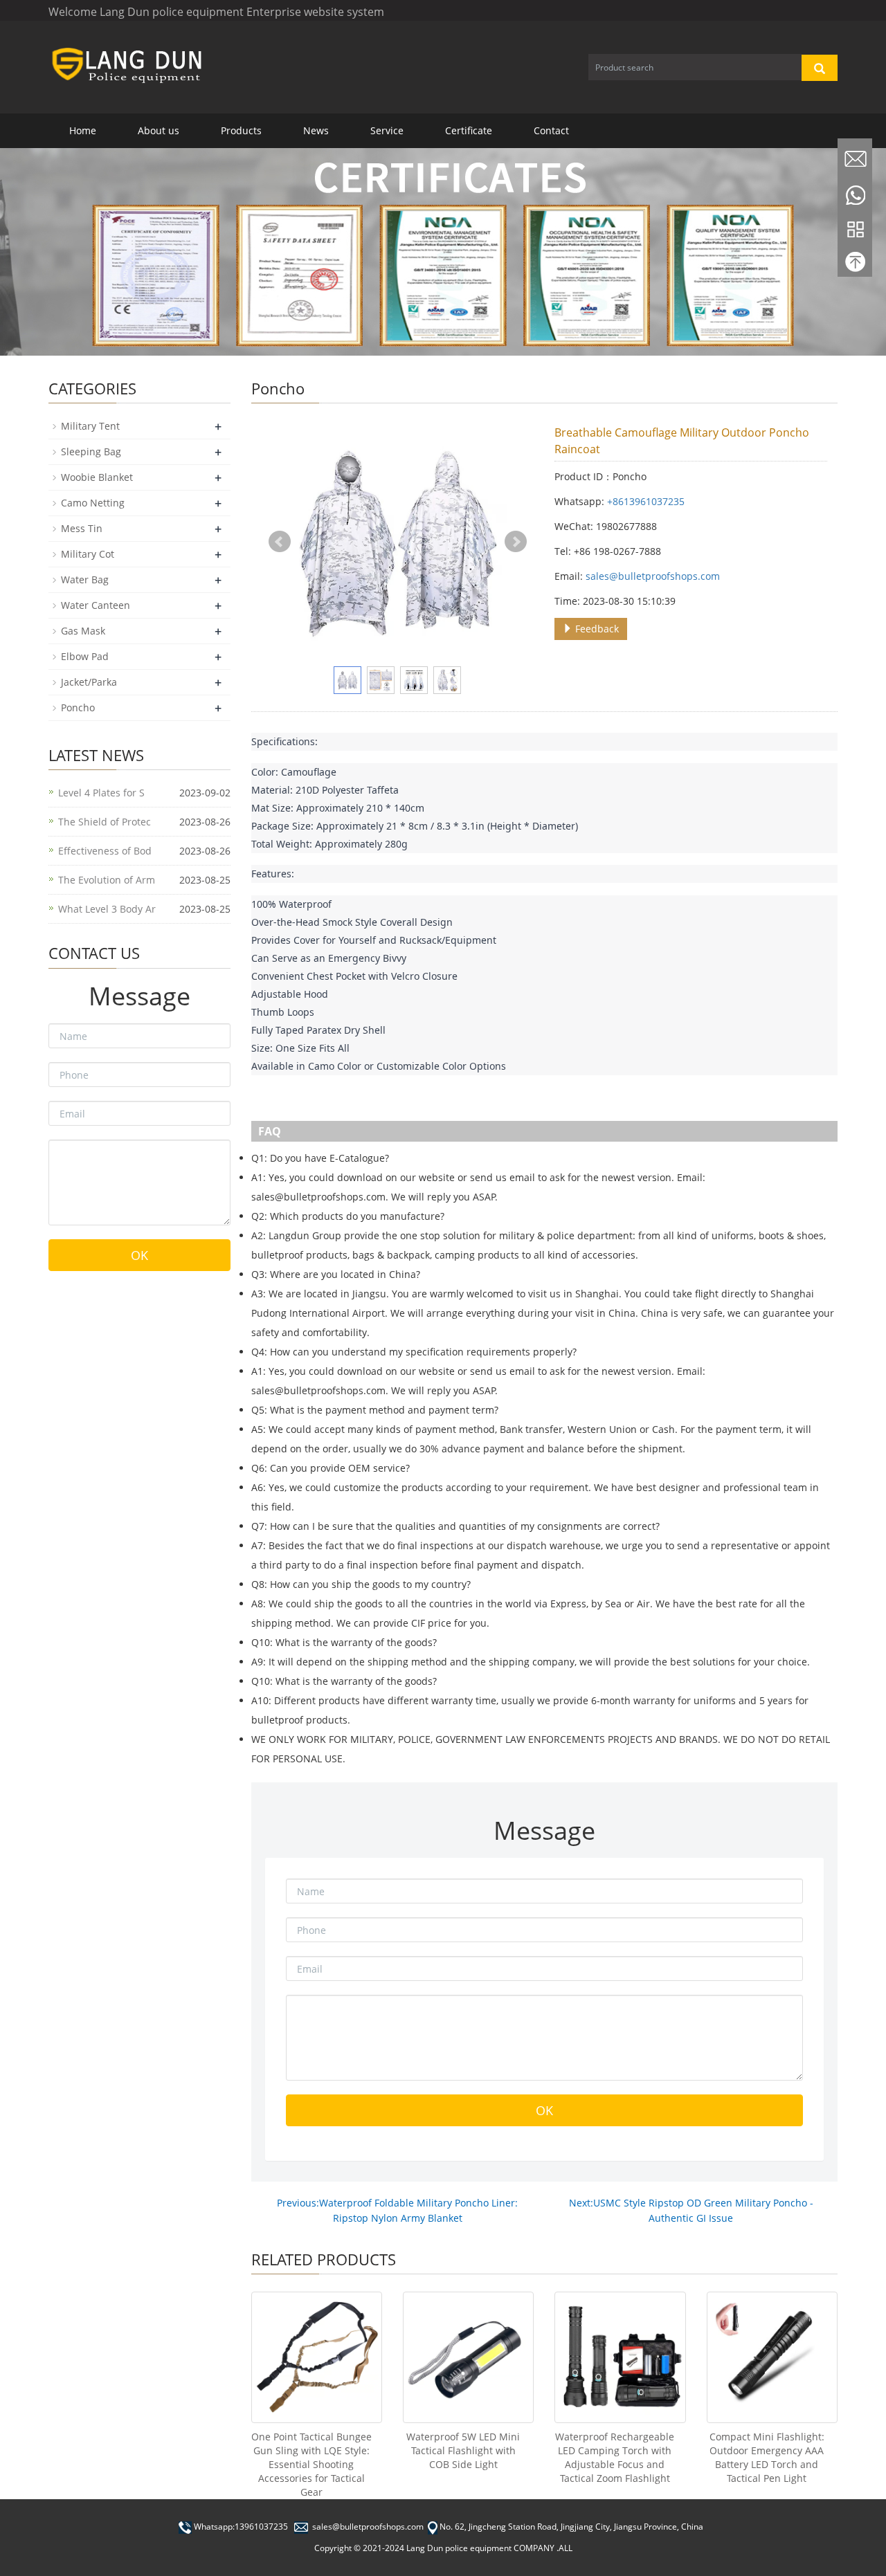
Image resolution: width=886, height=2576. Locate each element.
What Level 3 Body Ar (107, 909)
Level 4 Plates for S (101, 793)
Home (83, 130)
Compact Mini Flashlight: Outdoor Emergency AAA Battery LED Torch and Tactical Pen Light (767, 2457)
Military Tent (90, 426)
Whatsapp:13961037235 (241, 2527)
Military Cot (88, 554)
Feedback (596, 629)
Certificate (469, 130)
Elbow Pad (85, 656)
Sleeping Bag (91, 451)
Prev (280, 542)
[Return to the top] (855, 265)
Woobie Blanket (97, 477)
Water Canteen (96, 605)
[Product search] (820, 68)
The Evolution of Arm (107, 880)
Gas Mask (83, 631)
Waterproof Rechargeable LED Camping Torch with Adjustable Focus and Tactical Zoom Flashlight (615, 2457)
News (316, 130)
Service (387, 130)
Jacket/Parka (89, 682)
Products (241, 130)
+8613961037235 (646, 501)
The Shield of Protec (105, 822)
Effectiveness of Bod (105, 851)
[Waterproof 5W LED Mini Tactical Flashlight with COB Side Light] (468, 2357)
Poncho (78, 707)
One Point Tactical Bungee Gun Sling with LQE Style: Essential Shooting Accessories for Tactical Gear (311, 2464)
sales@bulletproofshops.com (653, 576)
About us (159, 130)
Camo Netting (93, 503)
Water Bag (85, 579)
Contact (551, 130)
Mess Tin (82, 528)
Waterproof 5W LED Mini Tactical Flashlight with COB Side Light (463, 2450)
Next (516, 542)
